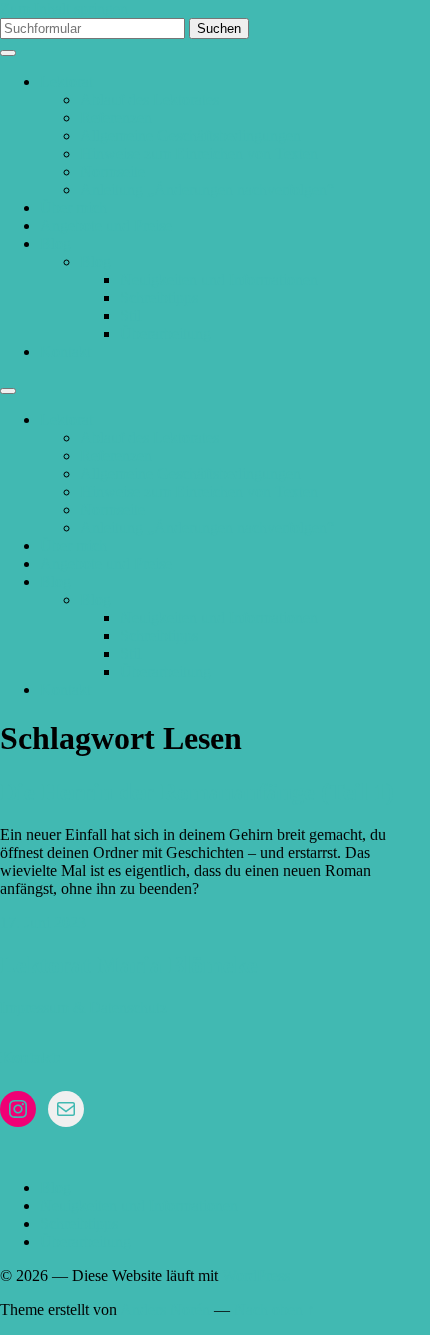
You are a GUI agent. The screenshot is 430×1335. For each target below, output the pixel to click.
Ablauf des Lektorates (149, 99)
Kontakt (65, 351)
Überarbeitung (165, 333)
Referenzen (116, 117)
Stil (130, 315)
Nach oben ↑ (274, 1309)
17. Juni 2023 (43, 922)
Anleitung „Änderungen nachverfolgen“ (207, 189)
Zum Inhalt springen (64, 8)
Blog (55, 243)
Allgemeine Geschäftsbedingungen (190, 135)
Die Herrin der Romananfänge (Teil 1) (197, 792)
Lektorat (66, 81)
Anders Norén (165, 1309)
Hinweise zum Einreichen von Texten (199, 153)
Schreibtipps (159, 297)
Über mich (73, 207)
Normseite (112, 171)
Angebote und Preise (106, 225)
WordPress (256, 1275)
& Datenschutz (120, 1007)
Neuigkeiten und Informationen (219, 279)
